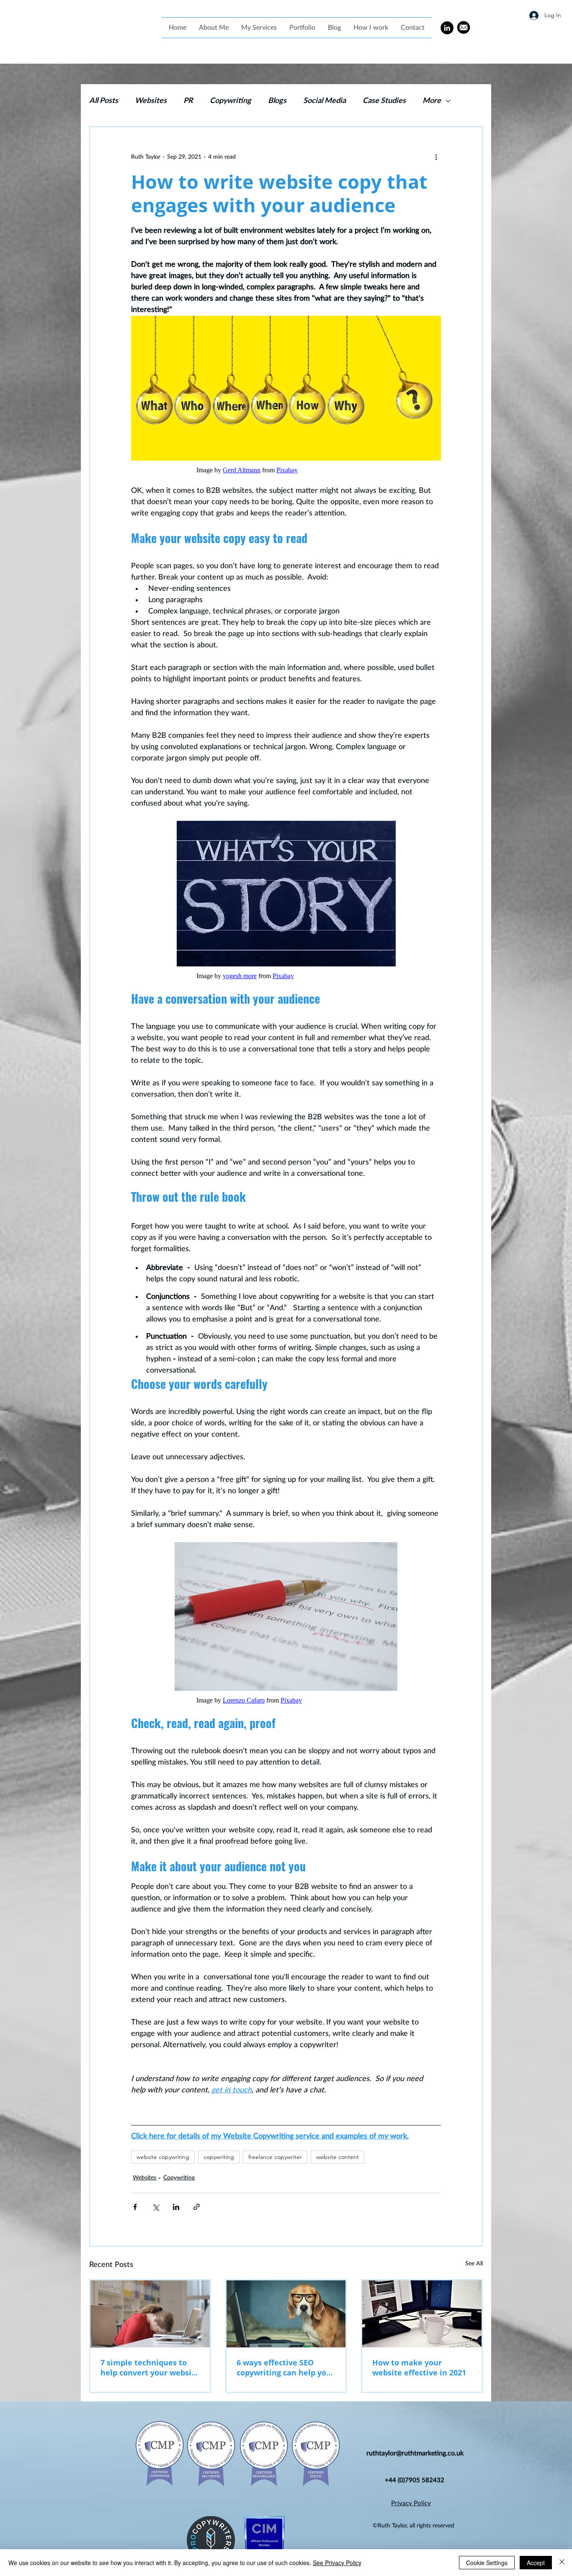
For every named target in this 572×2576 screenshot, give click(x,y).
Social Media (325, 101)
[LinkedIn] (447, 28)
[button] (259, 28)
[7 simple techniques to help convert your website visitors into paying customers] (150, 2314)
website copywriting (163, 2157)
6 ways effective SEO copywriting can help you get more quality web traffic (284, 2367)
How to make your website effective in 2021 (419, 2367)
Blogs (277, 101)
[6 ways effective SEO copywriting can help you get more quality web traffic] (286, 2314)
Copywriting (231, 101)
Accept (536, 2563)
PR (188, 101)
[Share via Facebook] (135, 2207)
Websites (151, 101)
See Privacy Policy (337, 2563)
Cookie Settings (487, 2563)
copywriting (219, 2157)
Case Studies (384, 101)
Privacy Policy (411, 2503)
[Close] (562, 2563)
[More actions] (436, 157)
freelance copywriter (275, 2157)
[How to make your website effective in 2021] (422, 2314)
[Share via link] (197, 2207)
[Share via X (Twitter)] (156, 2207)
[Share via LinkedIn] (176, 2207)
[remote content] (286, 470)
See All (474, 2264)
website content (338, 2157)
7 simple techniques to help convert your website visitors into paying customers (150, 2367)
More (432, 101)
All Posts (104, 101)
